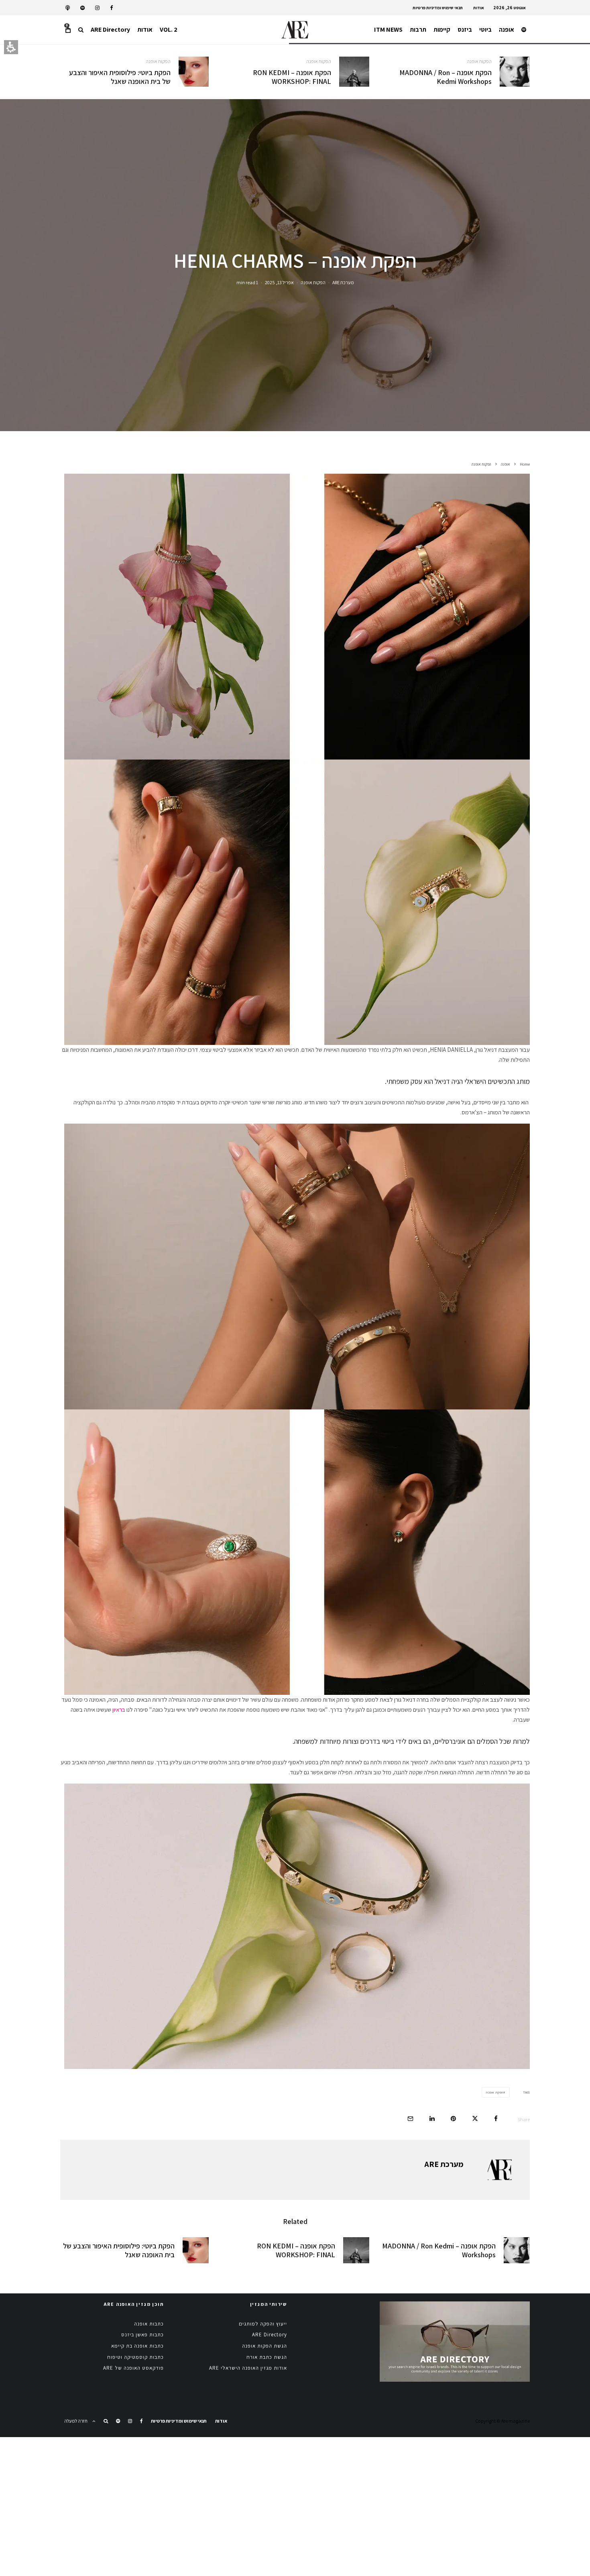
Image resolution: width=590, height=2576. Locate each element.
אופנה (507, 30)
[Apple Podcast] (68, 8)
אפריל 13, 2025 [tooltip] (279, 282)
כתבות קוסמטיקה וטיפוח (135, 2357)
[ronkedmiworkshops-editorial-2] (354, 72)
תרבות (418, 30)
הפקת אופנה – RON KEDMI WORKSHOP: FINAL (292, 77)
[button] (81, 30)
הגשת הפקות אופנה (264, 2346)
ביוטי (485, 30)
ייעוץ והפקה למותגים (263, 2324)
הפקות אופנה (479, 61)
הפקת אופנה (495, 2092)
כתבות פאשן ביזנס (142, 2335)
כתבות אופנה (149, 2324)
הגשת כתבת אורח (267, 2357)
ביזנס (465, 30)
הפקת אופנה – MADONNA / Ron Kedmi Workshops (446, 77)
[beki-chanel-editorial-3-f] (194, 72)
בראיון (119, 1710)
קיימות (442, 30)
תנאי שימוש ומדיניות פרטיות (438, 8)
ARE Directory (110, 30)
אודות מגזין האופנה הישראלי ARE (248, 2368)
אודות (479, 8)
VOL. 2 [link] (169, 30)
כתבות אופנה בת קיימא (137, 2346)
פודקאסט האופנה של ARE (133, 2368)
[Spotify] (82, 8)
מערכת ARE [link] (343, 282)
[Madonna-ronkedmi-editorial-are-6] (515, 72)
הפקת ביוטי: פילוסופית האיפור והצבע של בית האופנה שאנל (120, 77)
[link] (112, 8)
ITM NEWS (388, 30)
